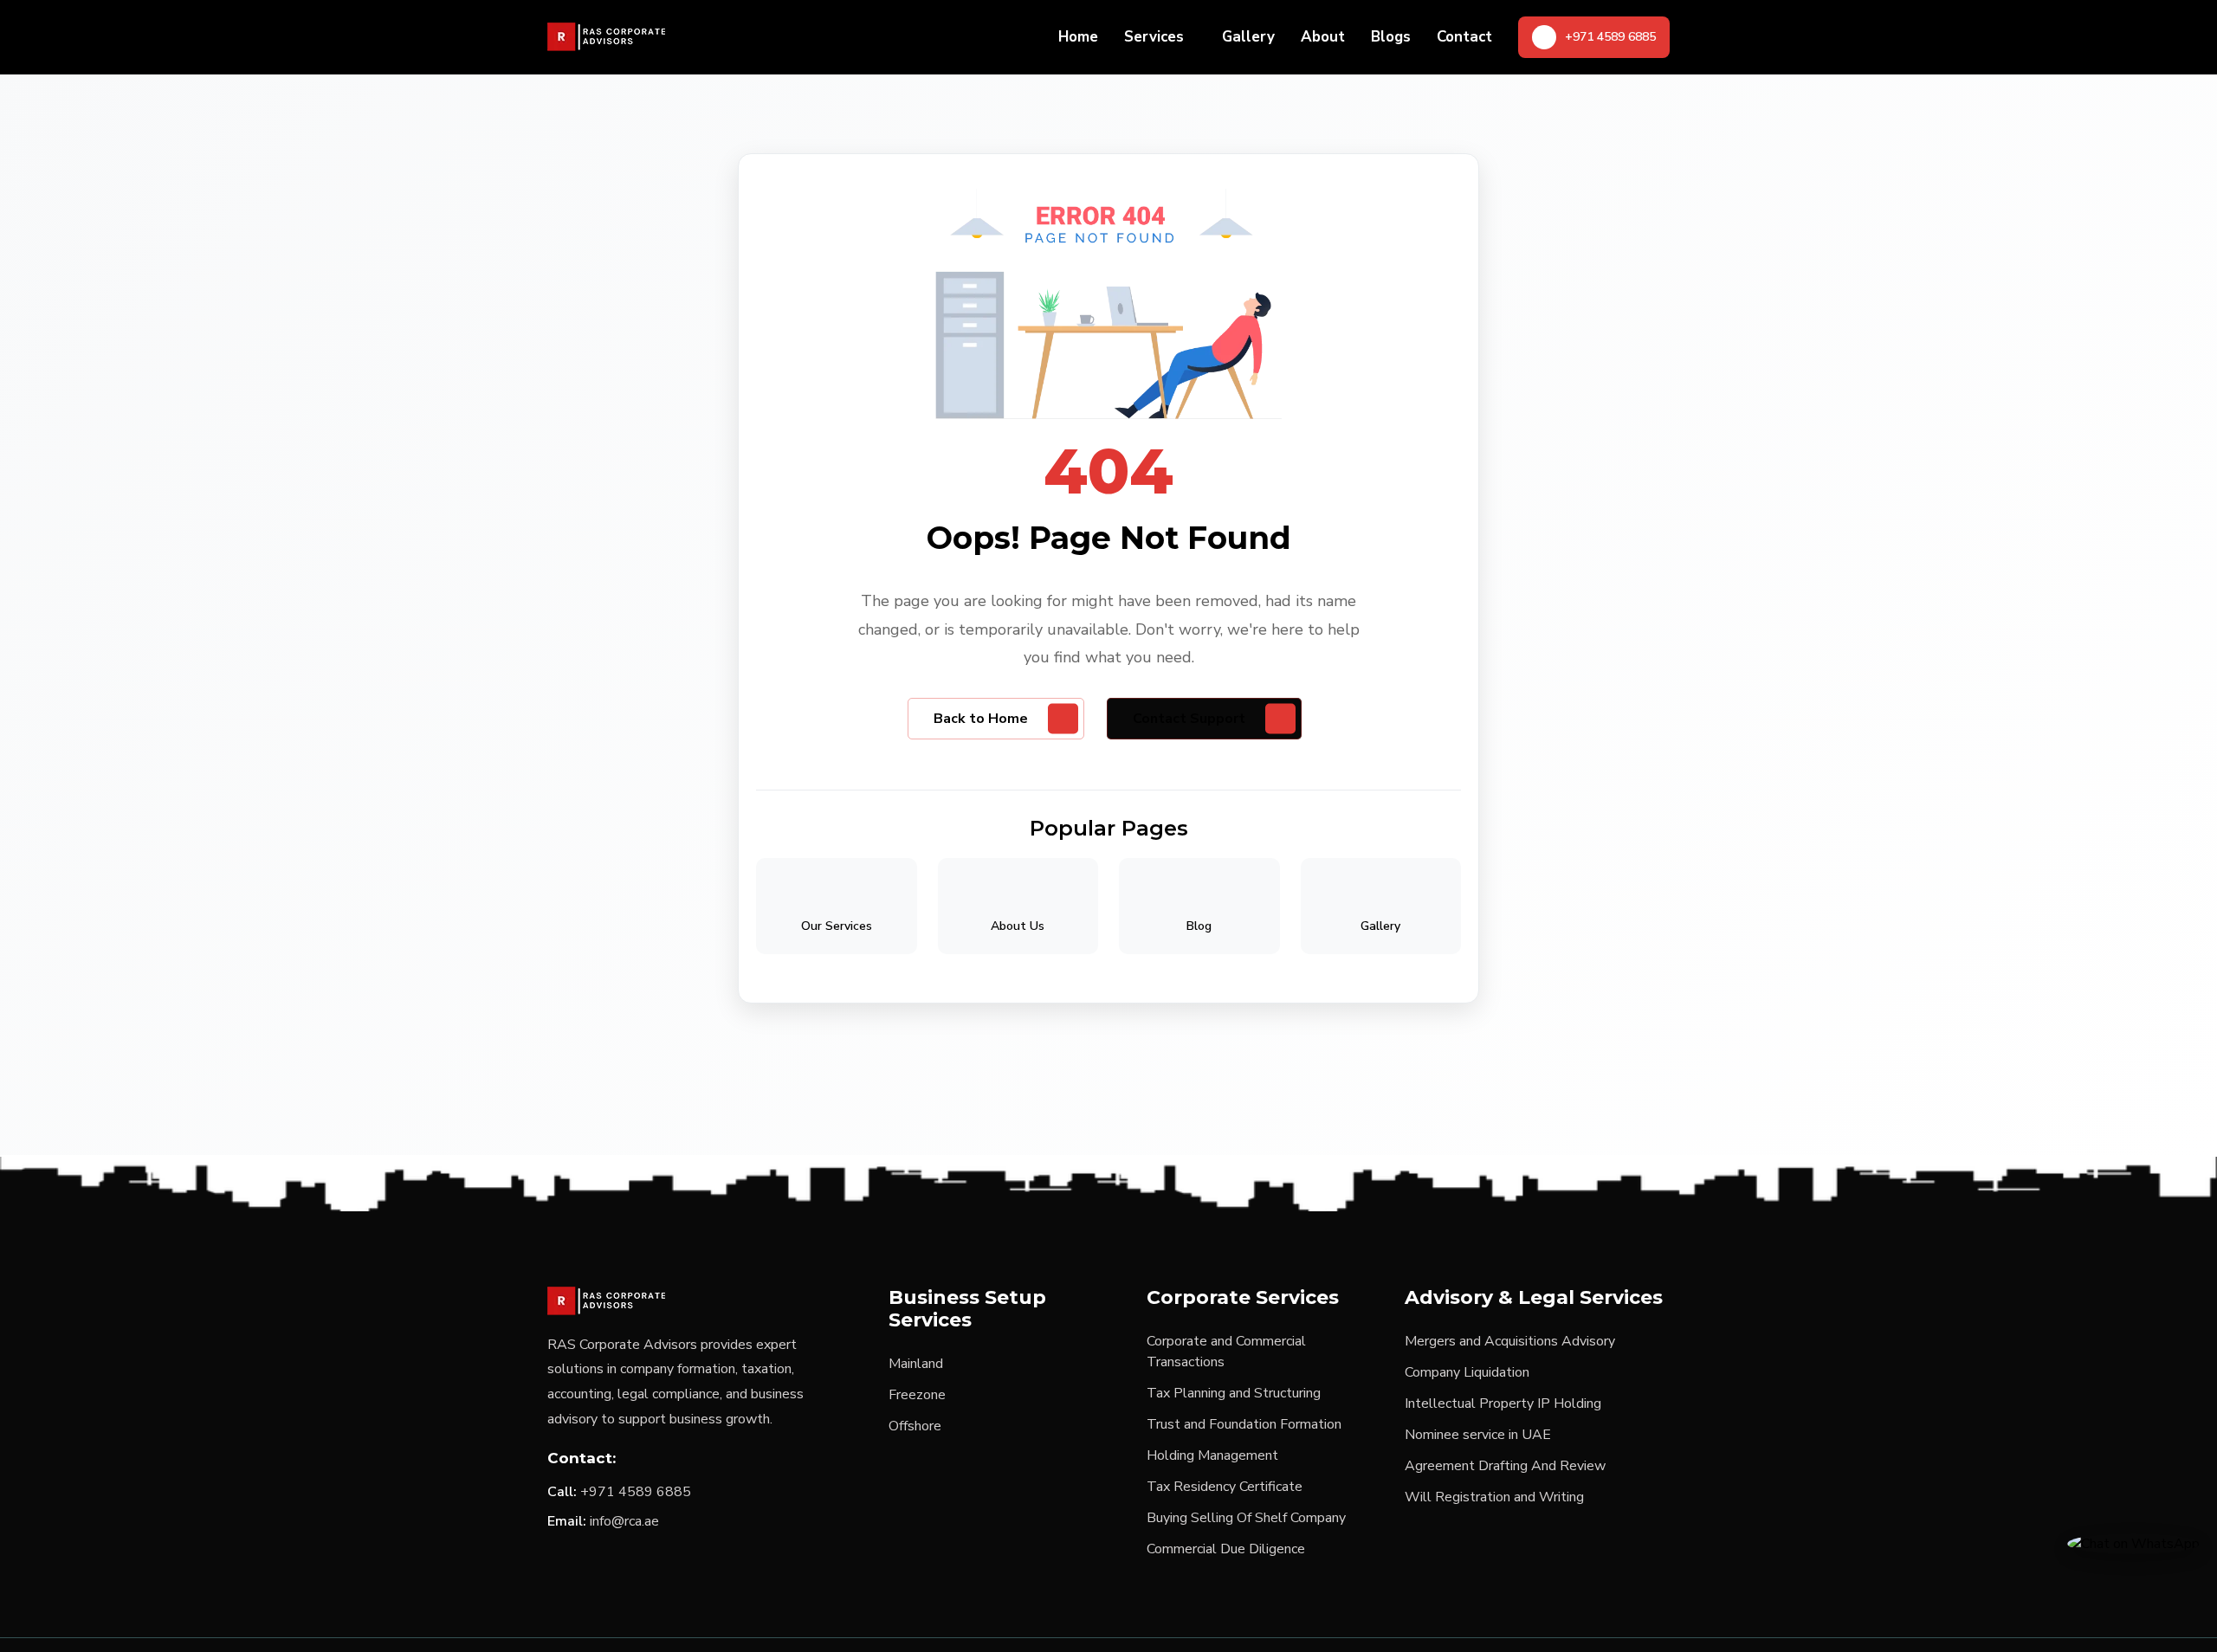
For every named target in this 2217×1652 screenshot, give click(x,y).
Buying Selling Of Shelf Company (1246, 1518)
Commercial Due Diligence (1226, 1549)
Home (1078, 37)
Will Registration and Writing (1494, 1497)
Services (1154, 37)
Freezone (917, 1395)
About (1323, 37)
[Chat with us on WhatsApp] (2133, 1543)
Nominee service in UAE (1478, 1435)
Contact (1464, 37)
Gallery (1248, 37)
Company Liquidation (1467, 1372)
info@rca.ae (624, 1521)
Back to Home (981, 719)
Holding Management (1212, 1455)
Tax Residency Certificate (1225, 1487)
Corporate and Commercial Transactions (1226, 1352)
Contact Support (1189, 719)
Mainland (916, 1364)
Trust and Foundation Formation (1244, 1424)
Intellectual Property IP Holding (1503, 1404)
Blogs (1391, 37)
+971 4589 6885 (636, 1492)
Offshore (915, 1426)
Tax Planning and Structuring (1234, 1393)
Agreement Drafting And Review (1505, 1466)
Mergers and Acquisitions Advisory (1510, 1341)
